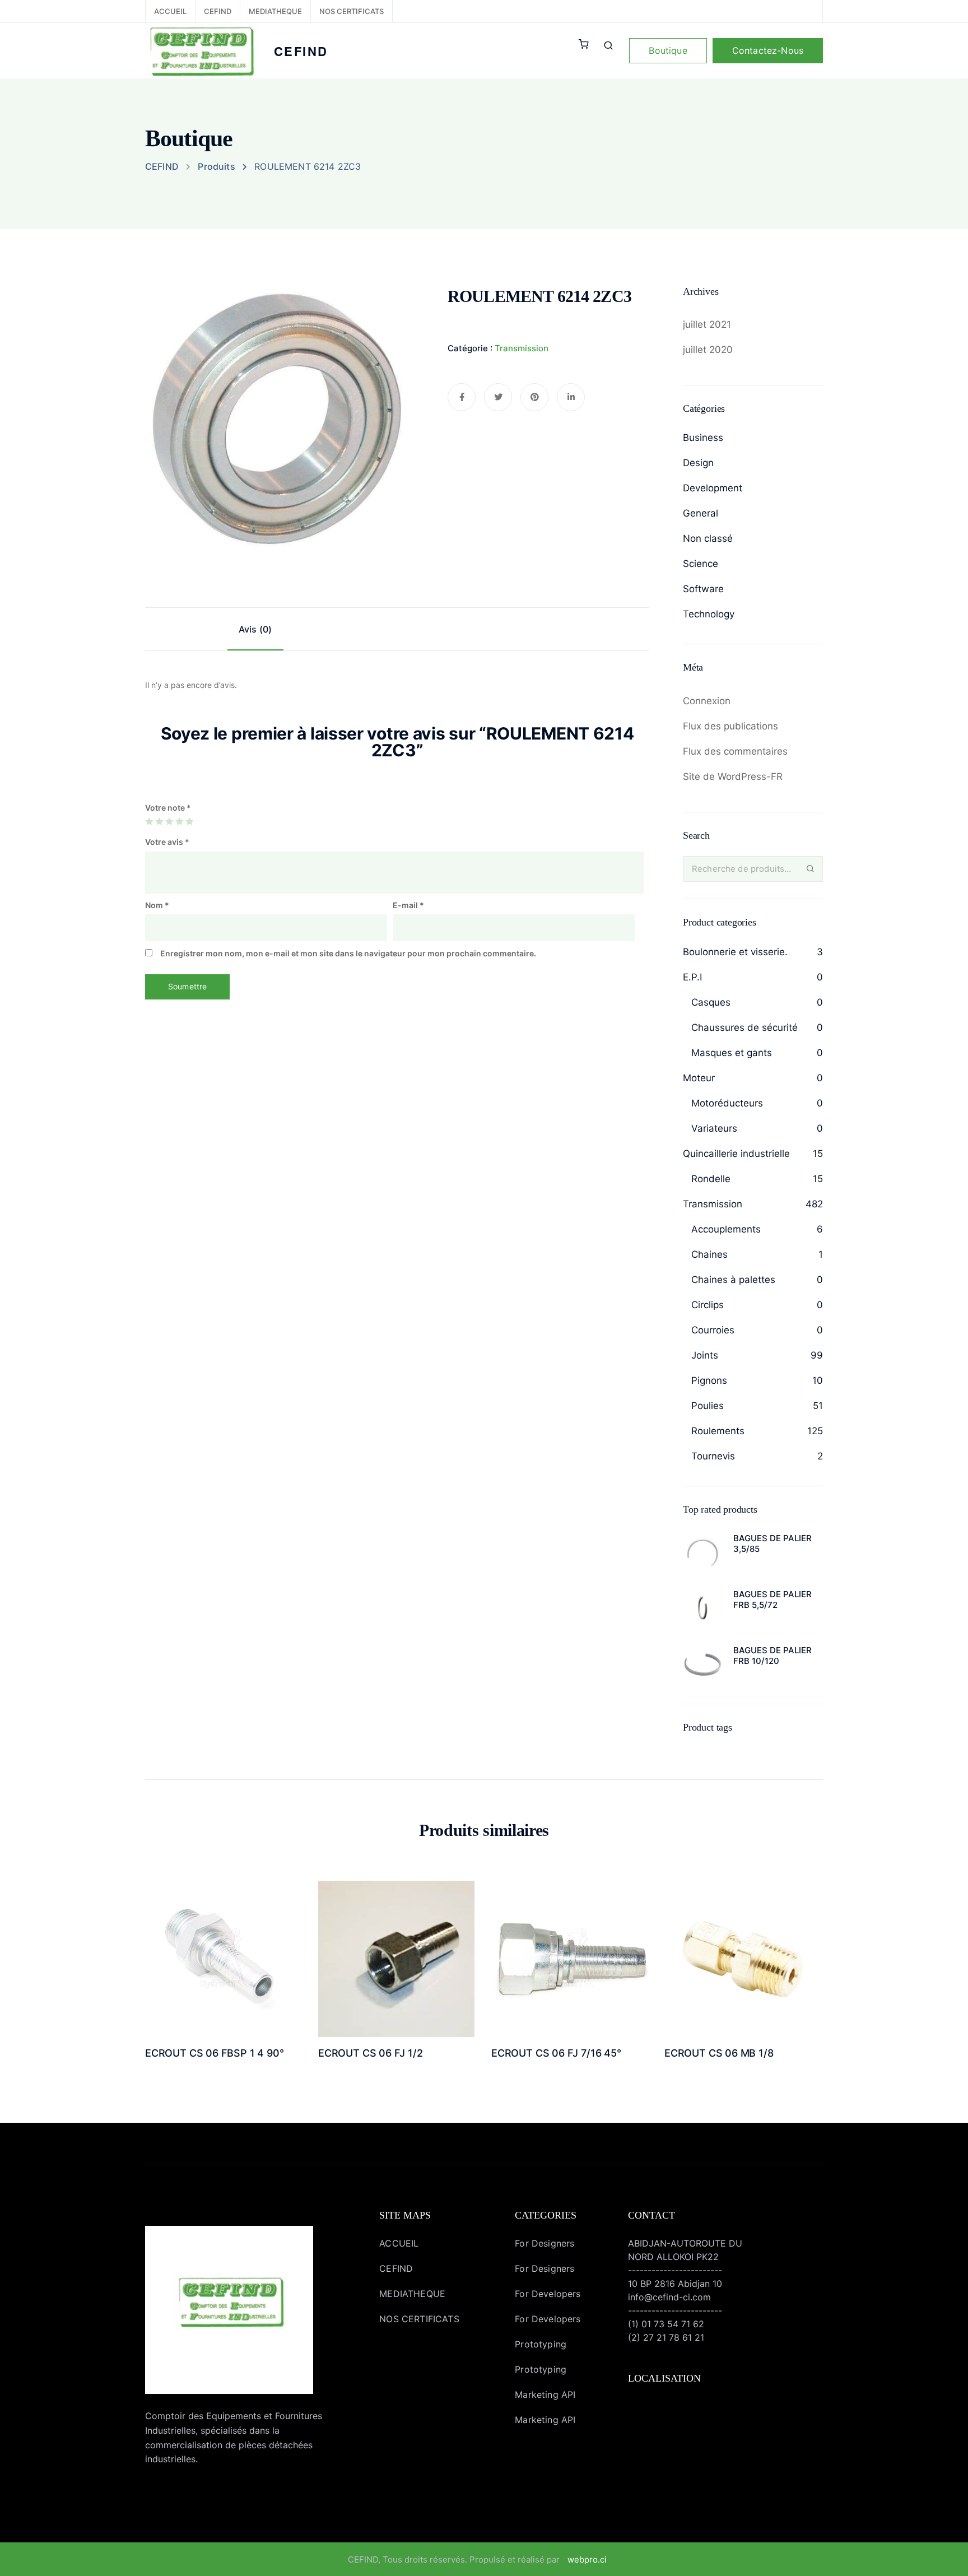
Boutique (668, 50)
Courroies (713, 1330)
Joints (705, 1355)
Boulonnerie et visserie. (735, 952)
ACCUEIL (170, 11)
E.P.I (692, 977)
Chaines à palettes (733, 1280)
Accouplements (726, 1229)
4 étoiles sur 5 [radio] (179, 821)
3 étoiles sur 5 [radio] (169, 821)
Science (701, 564)
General (701, 513)
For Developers (548, 2294)
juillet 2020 (708, 350)
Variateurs (714, 1128)
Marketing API (545, 2394)
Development (713, 488)
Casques (711, 1002)
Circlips (708, 1305)
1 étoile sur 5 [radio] (149, 821)
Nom (157, 905)
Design (698, 463)
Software (703, 589)
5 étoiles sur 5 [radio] (189, 821)
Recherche (810, 869)
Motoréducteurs (727, 1103)
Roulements (718, 1431)
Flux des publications (730, 726)
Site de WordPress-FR (733, 776)
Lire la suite (223, 1991)
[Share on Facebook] (462, 397)
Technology (709, 614)
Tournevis (713, 1456)
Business (703, 438)
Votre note (168, 808)
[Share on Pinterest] (534, 397)
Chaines (709, 1254)
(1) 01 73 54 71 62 (666, 2324)
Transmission (522, 348)
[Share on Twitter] (498, 397)
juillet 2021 (707, 324)
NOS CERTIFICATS (352, 11)
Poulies (708, 1406)
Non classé (708, 538)
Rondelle (711, 1179)
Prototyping (541, 2344)
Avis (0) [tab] (255, 629)
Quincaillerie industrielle (736, 1154)
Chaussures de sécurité (744, 1027)
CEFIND (218, 11)
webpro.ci (587, 2559)
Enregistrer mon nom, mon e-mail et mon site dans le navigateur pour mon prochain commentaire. (348, 953)
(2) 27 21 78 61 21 (666, 2337)
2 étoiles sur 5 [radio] (159, 821)
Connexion (707, 701)
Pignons (709, 1380)
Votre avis (167, 842)
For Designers (544, 2243)
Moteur (699, 1078)
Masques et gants (732, 1053)
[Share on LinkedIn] (571, 397)
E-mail (408, 905)
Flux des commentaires (735, 751)
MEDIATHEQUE (275, 11)
